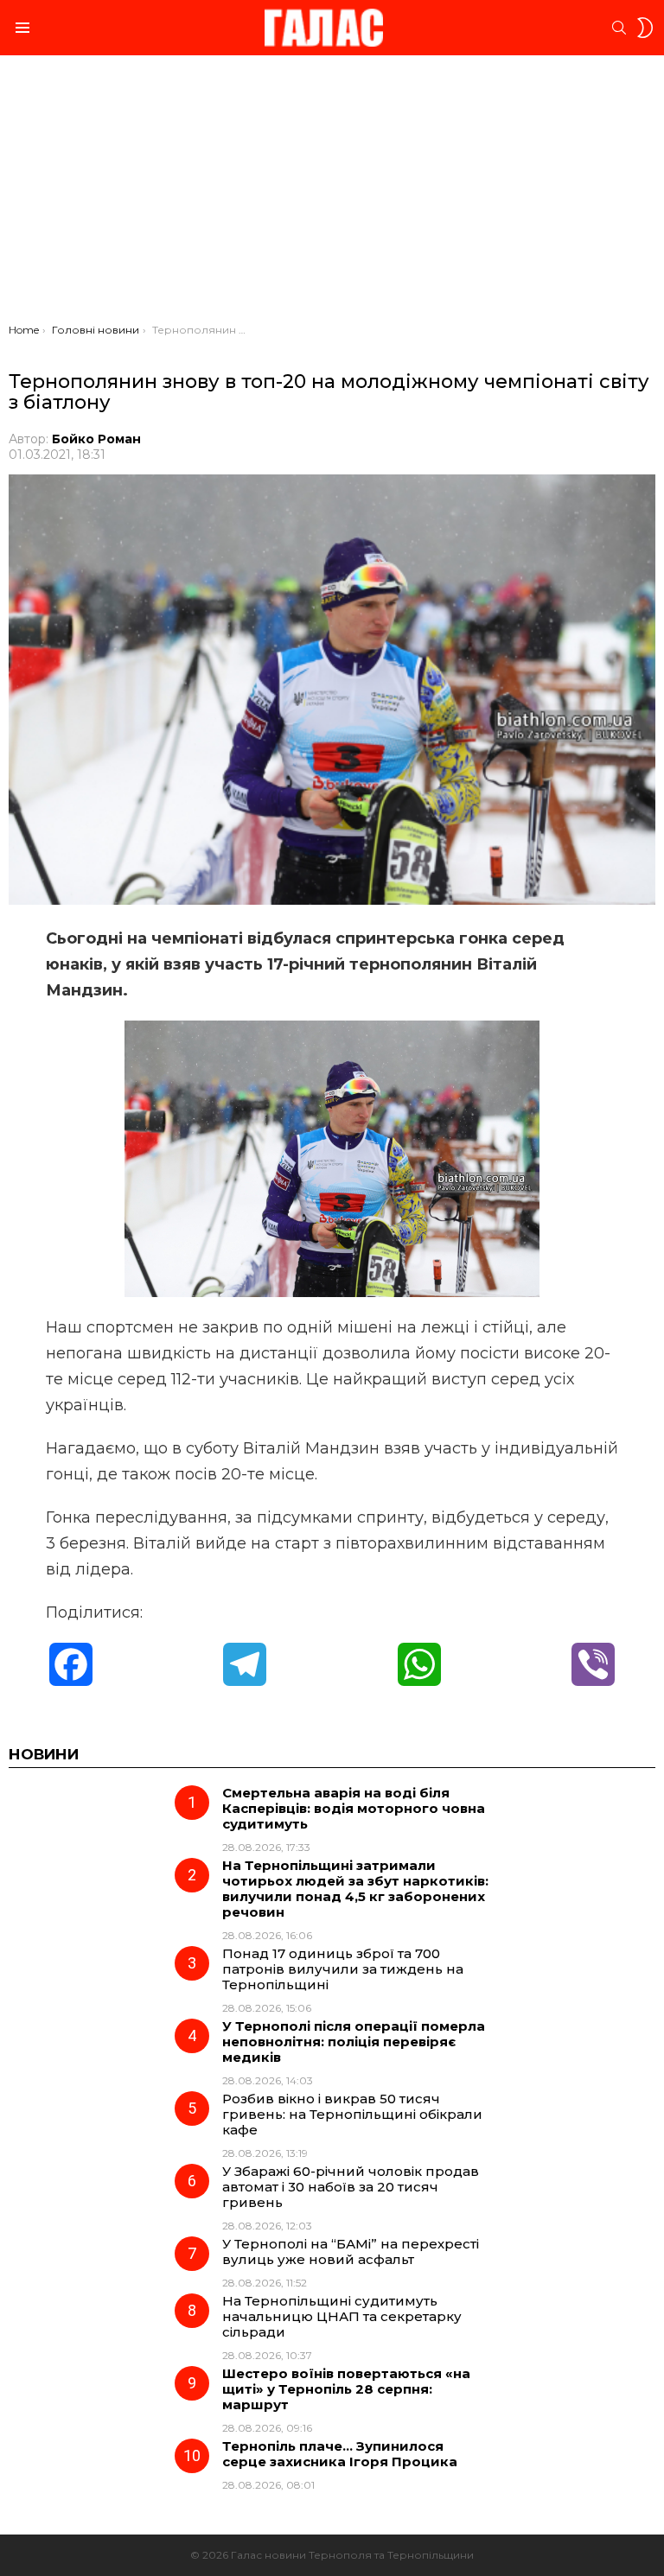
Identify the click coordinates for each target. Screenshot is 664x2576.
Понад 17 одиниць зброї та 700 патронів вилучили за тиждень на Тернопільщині (343, 1969)
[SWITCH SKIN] (645, 28)
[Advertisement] (332, 194)
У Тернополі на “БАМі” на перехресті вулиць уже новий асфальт (351, 2252)
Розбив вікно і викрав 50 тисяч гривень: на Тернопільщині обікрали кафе (352, 2114)
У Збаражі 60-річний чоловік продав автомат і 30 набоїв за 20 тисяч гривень (351, 2187)
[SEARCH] (619, 28)
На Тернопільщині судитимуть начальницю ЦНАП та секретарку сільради (342, 2316)
